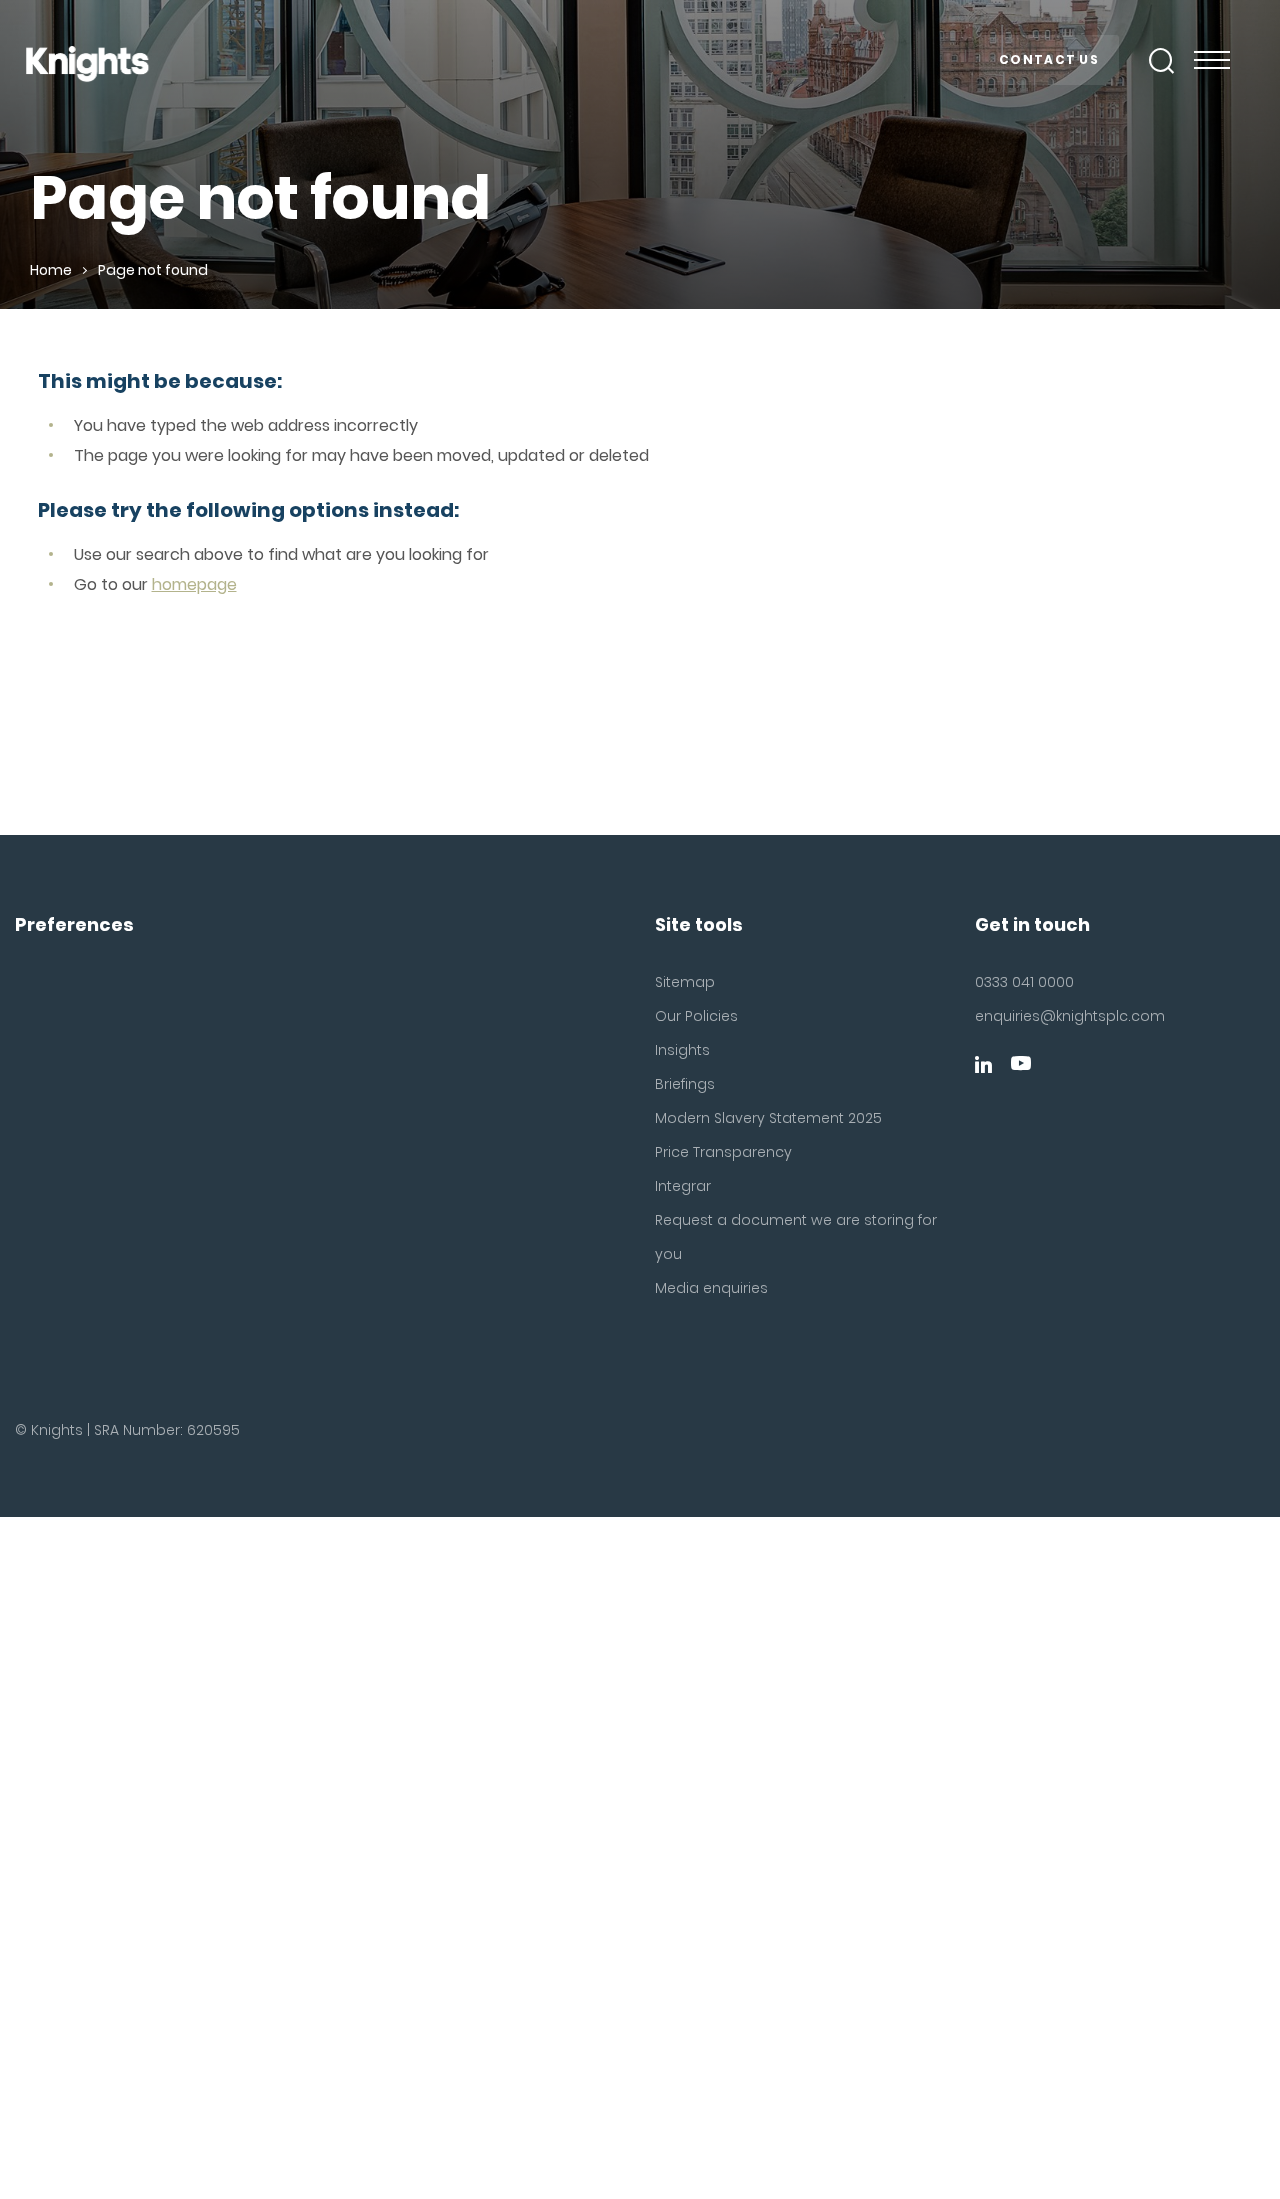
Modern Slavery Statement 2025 (768, 1118)
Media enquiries (711, 1288)
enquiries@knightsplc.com (1066, 1016)
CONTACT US (1049, 59)
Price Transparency (723, 1152)
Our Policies (696, 1016)
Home (51, 270)
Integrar (683, 1186)
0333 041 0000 (1024, 982)
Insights (682, 1050)
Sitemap (685, 982)
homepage (194, 584)
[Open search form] (1162, 61)
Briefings (685, 1084)
